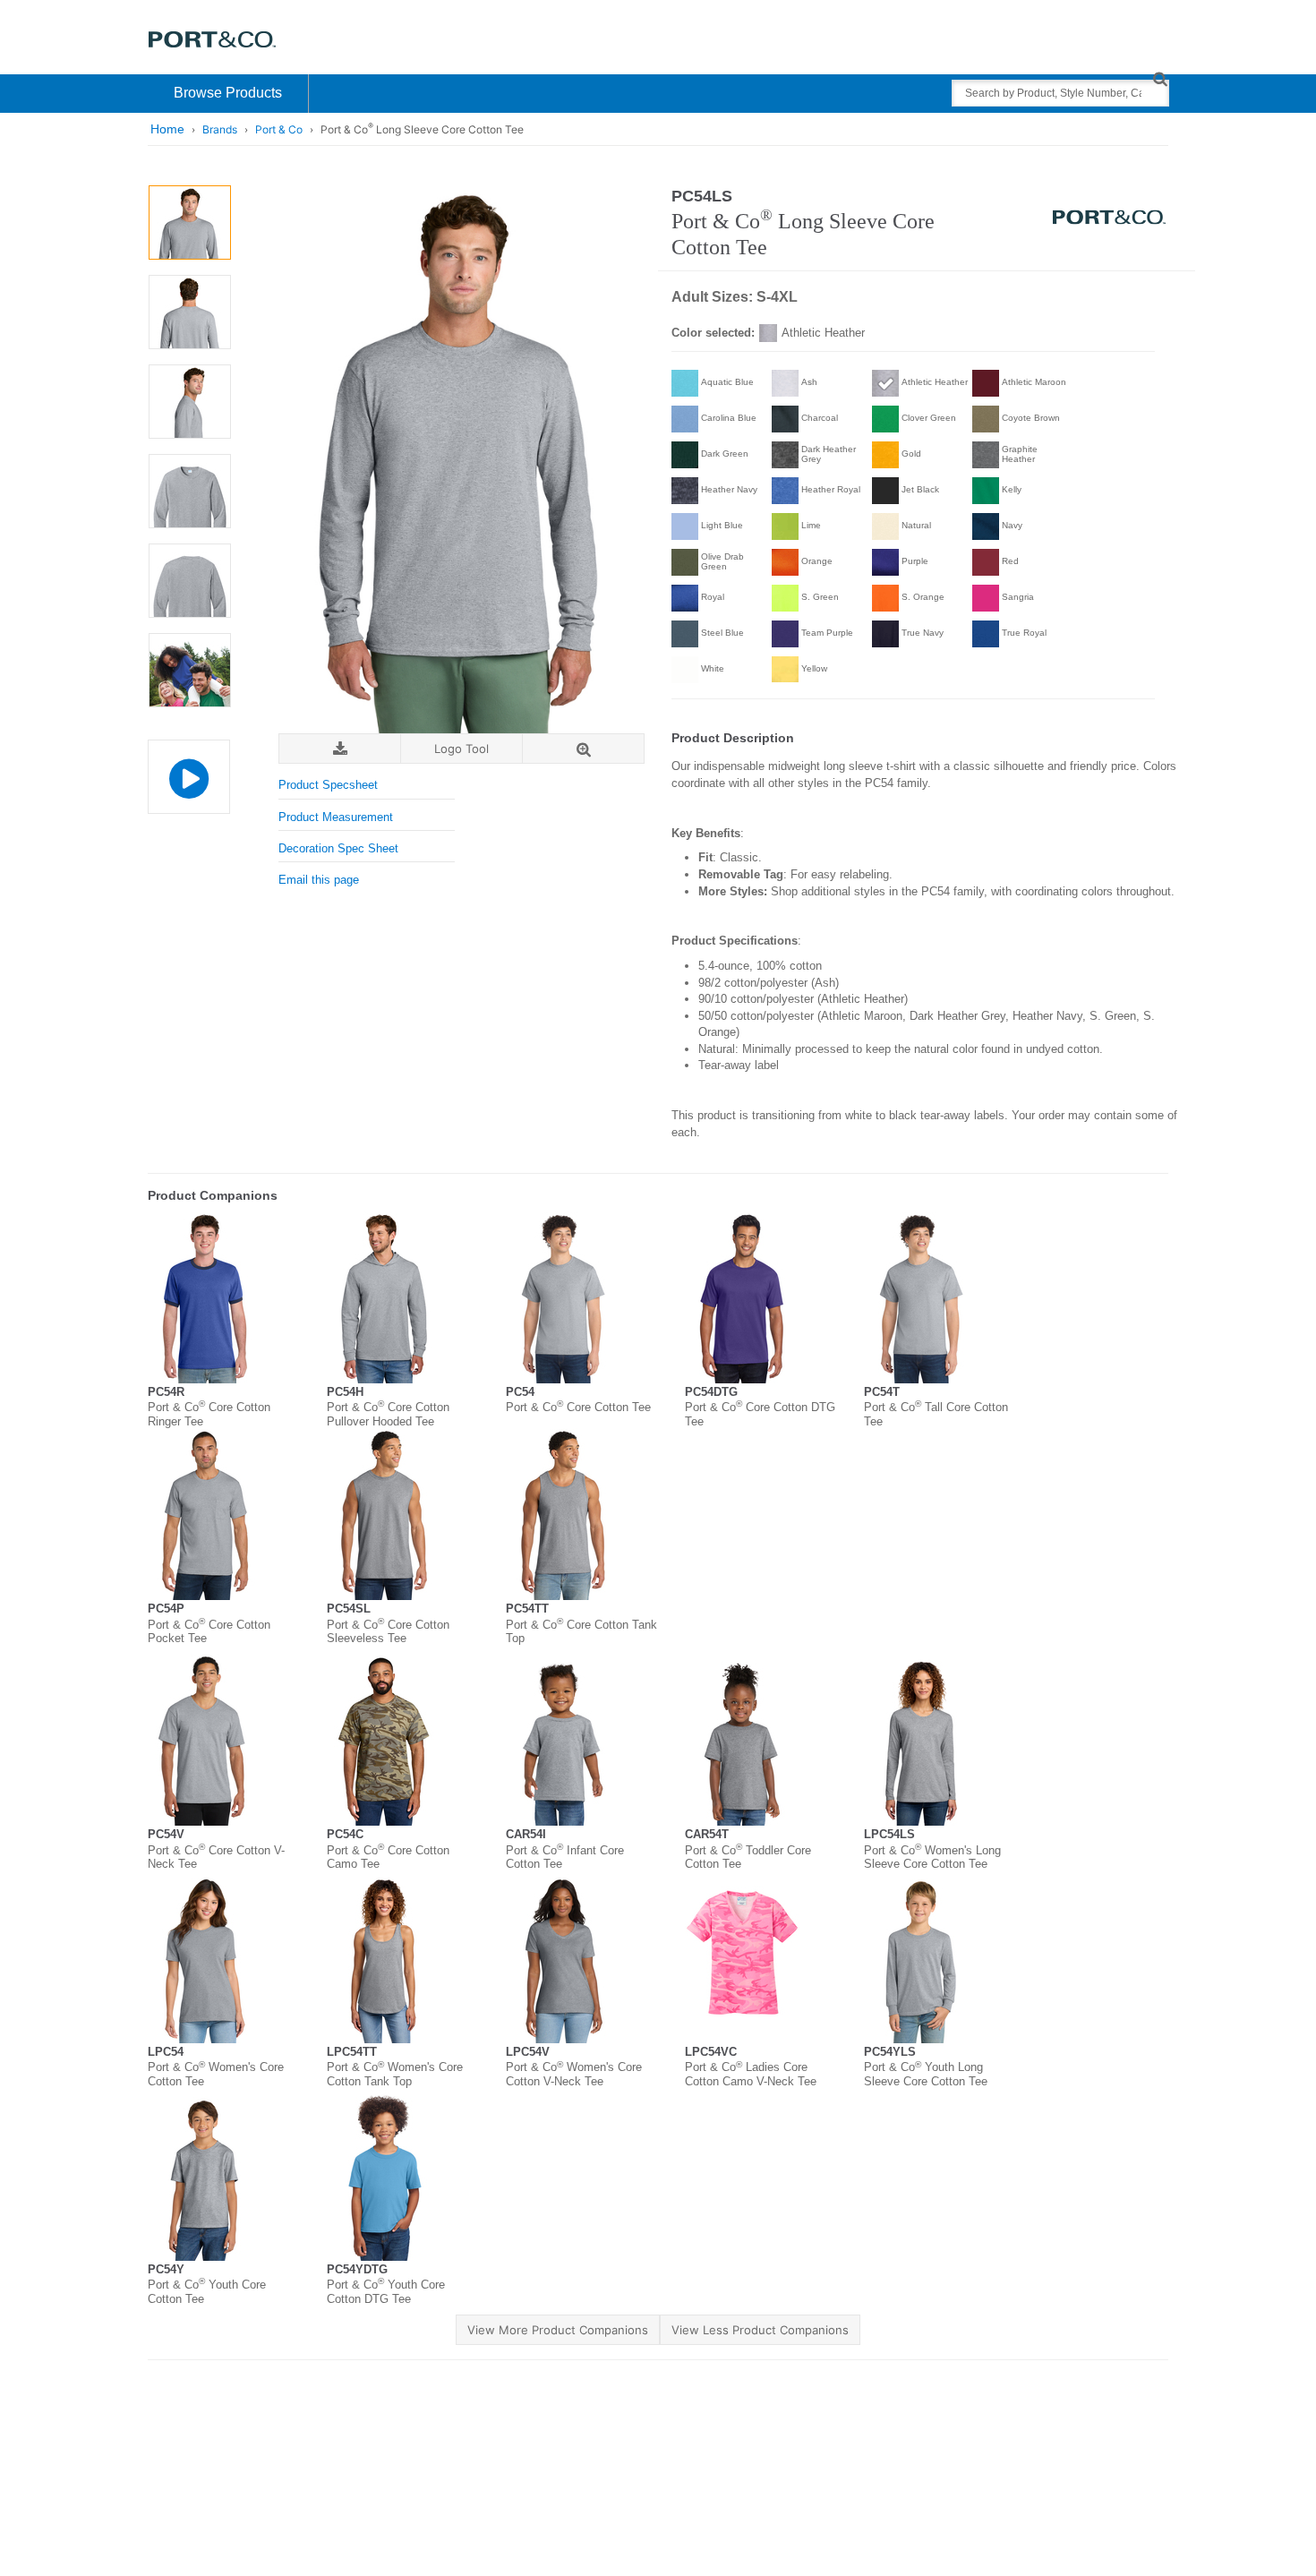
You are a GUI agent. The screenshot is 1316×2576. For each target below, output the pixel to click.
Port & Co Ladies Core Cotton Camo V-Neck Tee (751, 2074)
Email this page (319, 880)
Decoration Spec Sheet (338, 848)
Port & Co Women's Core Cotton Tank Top (395, 2074)
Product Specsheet (328, 785)
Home (167, 129)
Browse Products (228, 93)
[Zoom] (583, 749)
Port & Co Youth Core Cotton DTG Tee (386, 2292)
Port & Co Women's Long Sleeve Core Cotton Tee (932, 1857)
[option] (189, 223)
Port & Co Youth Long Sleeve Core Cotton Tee (926, 2074)
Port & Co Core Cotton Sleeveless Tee (388, 1632)
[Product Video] (188, 768)
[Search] (1160, 78)
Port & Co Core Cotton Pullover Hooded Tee (388, 1414)
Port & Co (279, 129)
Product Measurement (336, 817)
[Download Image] (340, 749)
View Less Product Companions (760, 2330)
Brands (220, 129)
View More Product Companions (558, 2330)
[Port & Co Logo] (213, 38)
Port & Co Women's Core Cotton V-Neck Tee (574, 2074)
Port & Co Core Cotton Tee (578, 1407)
